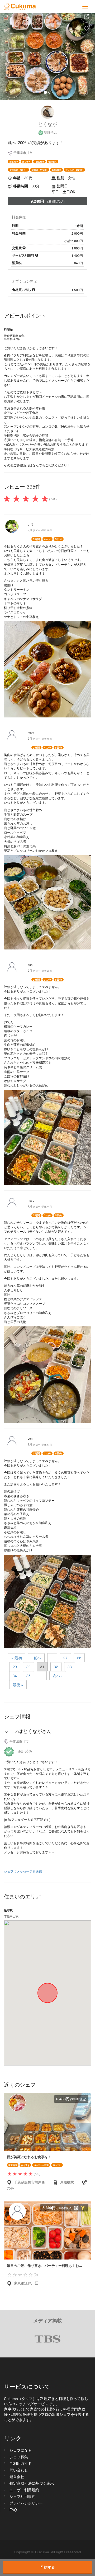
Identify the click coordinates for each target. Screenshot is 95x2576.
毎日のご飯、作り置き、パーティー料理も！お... (44, 2266)
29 (15, 1667)
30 (28, 1667)
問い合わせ (19, 2470)
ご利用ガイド (21, 2464)
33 (70, 1667)
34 (15, 1676)
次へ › (58, 1676)
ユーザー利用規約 (24, 2490)
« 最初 (17, 1658)
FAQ (13, 2510)
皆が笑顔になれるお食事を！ (29, 2157)
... (52, 1658)
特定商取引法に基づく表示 (32, 2483)
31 (42, 1667)
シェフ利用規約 (22, 2497)
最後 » (18, 1685)
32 (56, 1667)
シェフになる (21, 2450)
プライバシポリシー (26, 2503)
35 (28, 1676)
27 (65, 1658)
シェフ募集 (19, 2457)
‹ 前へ (36, 1658)
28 (79, 1658)
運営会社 (17, 2477)
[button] (7, 54)
